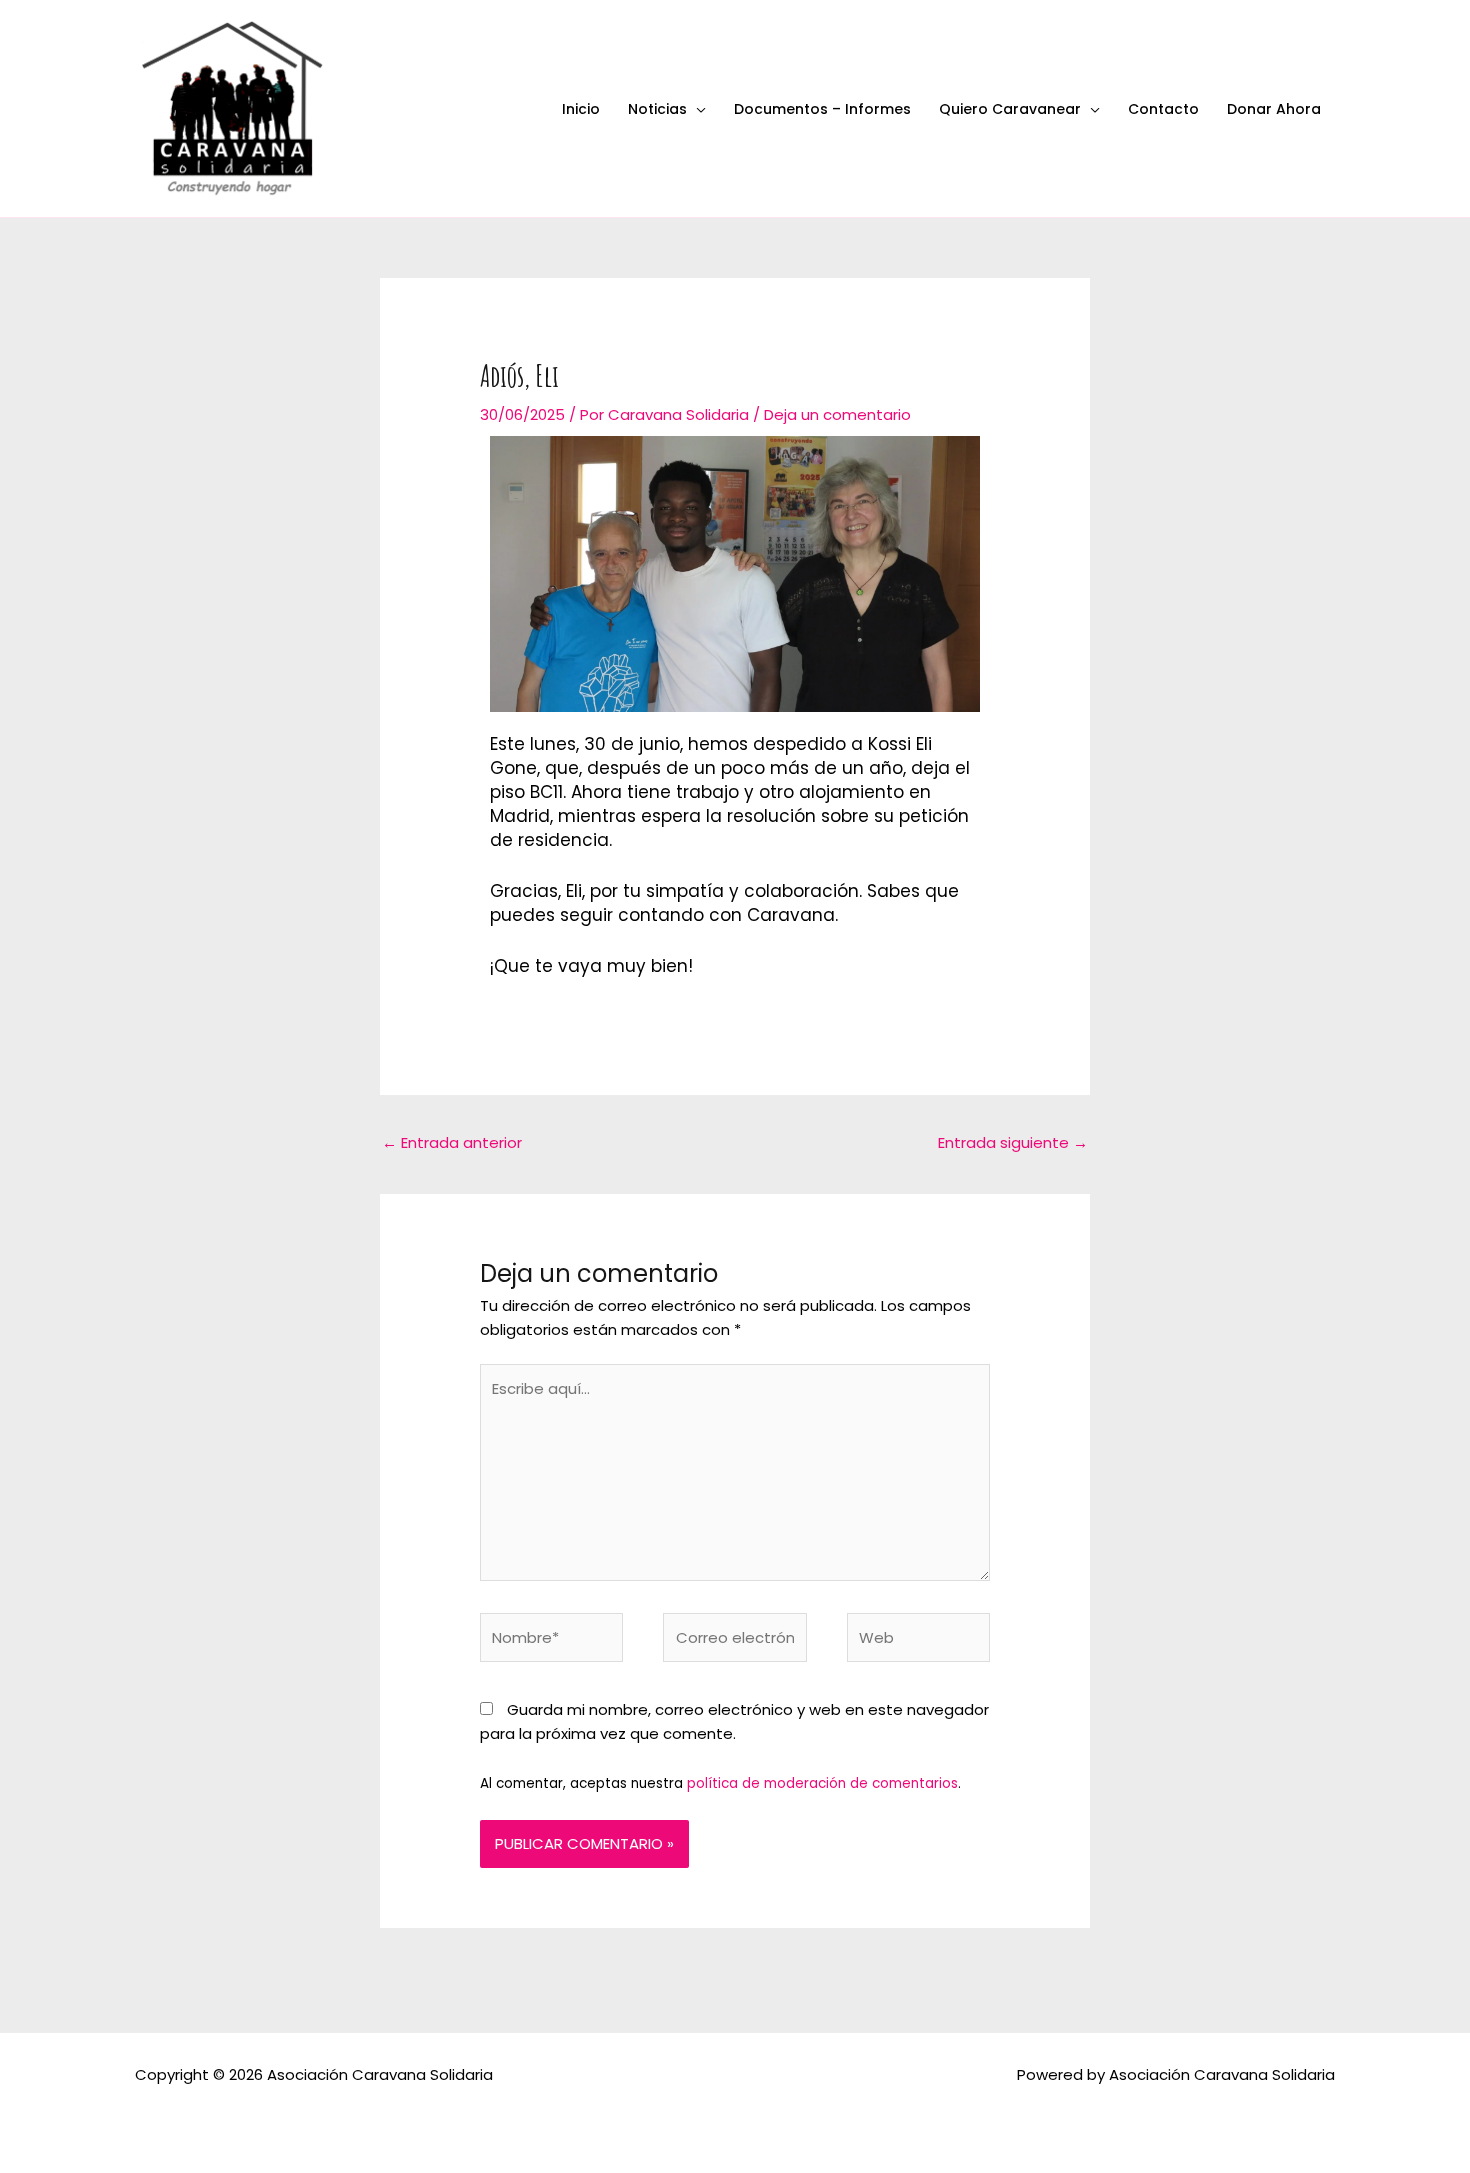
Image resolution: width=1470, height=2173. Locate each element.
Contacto (1163, 109)
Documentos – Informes (822, 109)
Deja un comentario (837, 414)
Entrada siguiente (1013, 1142)
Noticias (657, 109)
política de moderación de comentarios (822, 1783)
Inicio (581, 109)
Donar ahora (1274, 109)
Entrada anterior (452, 1142)
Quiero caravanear (1010, 109)
